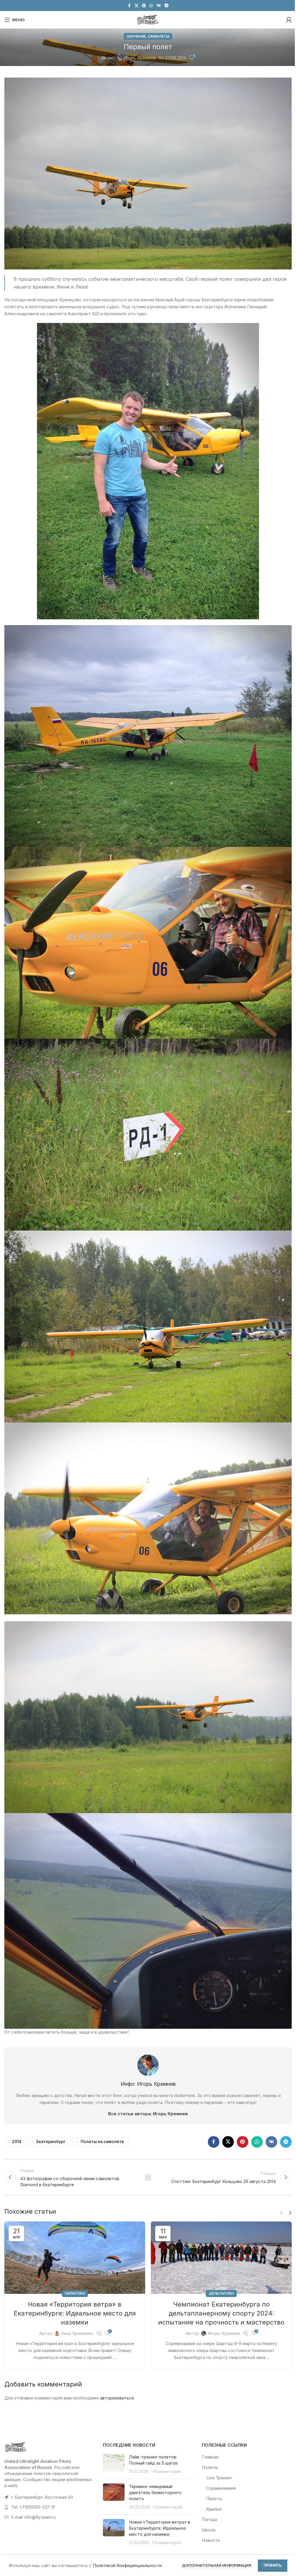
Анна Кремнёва (77, 2333)
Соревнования (221, 2488)
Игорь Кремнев (139, 58)
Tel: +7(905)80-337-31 (33, 2507)
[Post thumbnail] (114, 2464)
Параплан (75, 2293)
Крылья (214, 2509)
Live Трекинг (219, 2478)
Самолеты (159, 36)
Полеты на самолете (102, 2142)
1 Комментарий (166, 2472)
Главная (210, 2457)
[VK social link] (159, 6)
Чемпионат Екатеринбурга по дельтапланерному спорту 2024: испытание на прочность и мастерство (221, 2313)
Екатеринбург (51, 2142)
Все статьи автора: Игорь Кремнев (148, 2114)
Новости (211, 2540)
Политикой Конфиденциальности (127, 2565)
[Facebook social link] (129, 6)
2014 (17, 2142)
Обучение (136, 36)
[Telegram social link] (166, 6)
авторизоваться (117, 2398)
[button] (282, 2213)
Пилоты (214, 2499)
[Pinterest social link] (144, 6)
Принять (273, 2565)
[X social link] (136, 6)
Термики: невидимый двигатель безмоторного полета (155, 2493)
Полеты (210, 2467)
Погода (209, 2519)
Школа (209, 2530)
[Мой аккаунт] (289, 20)
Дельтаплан (221, 2293)
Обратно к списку (148, 2177)
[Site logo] (148, 19)
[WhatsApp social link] (151, 6)
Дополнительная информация (217, 2565)
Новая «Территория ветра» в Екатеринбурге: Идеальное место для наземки (75, 2313)
